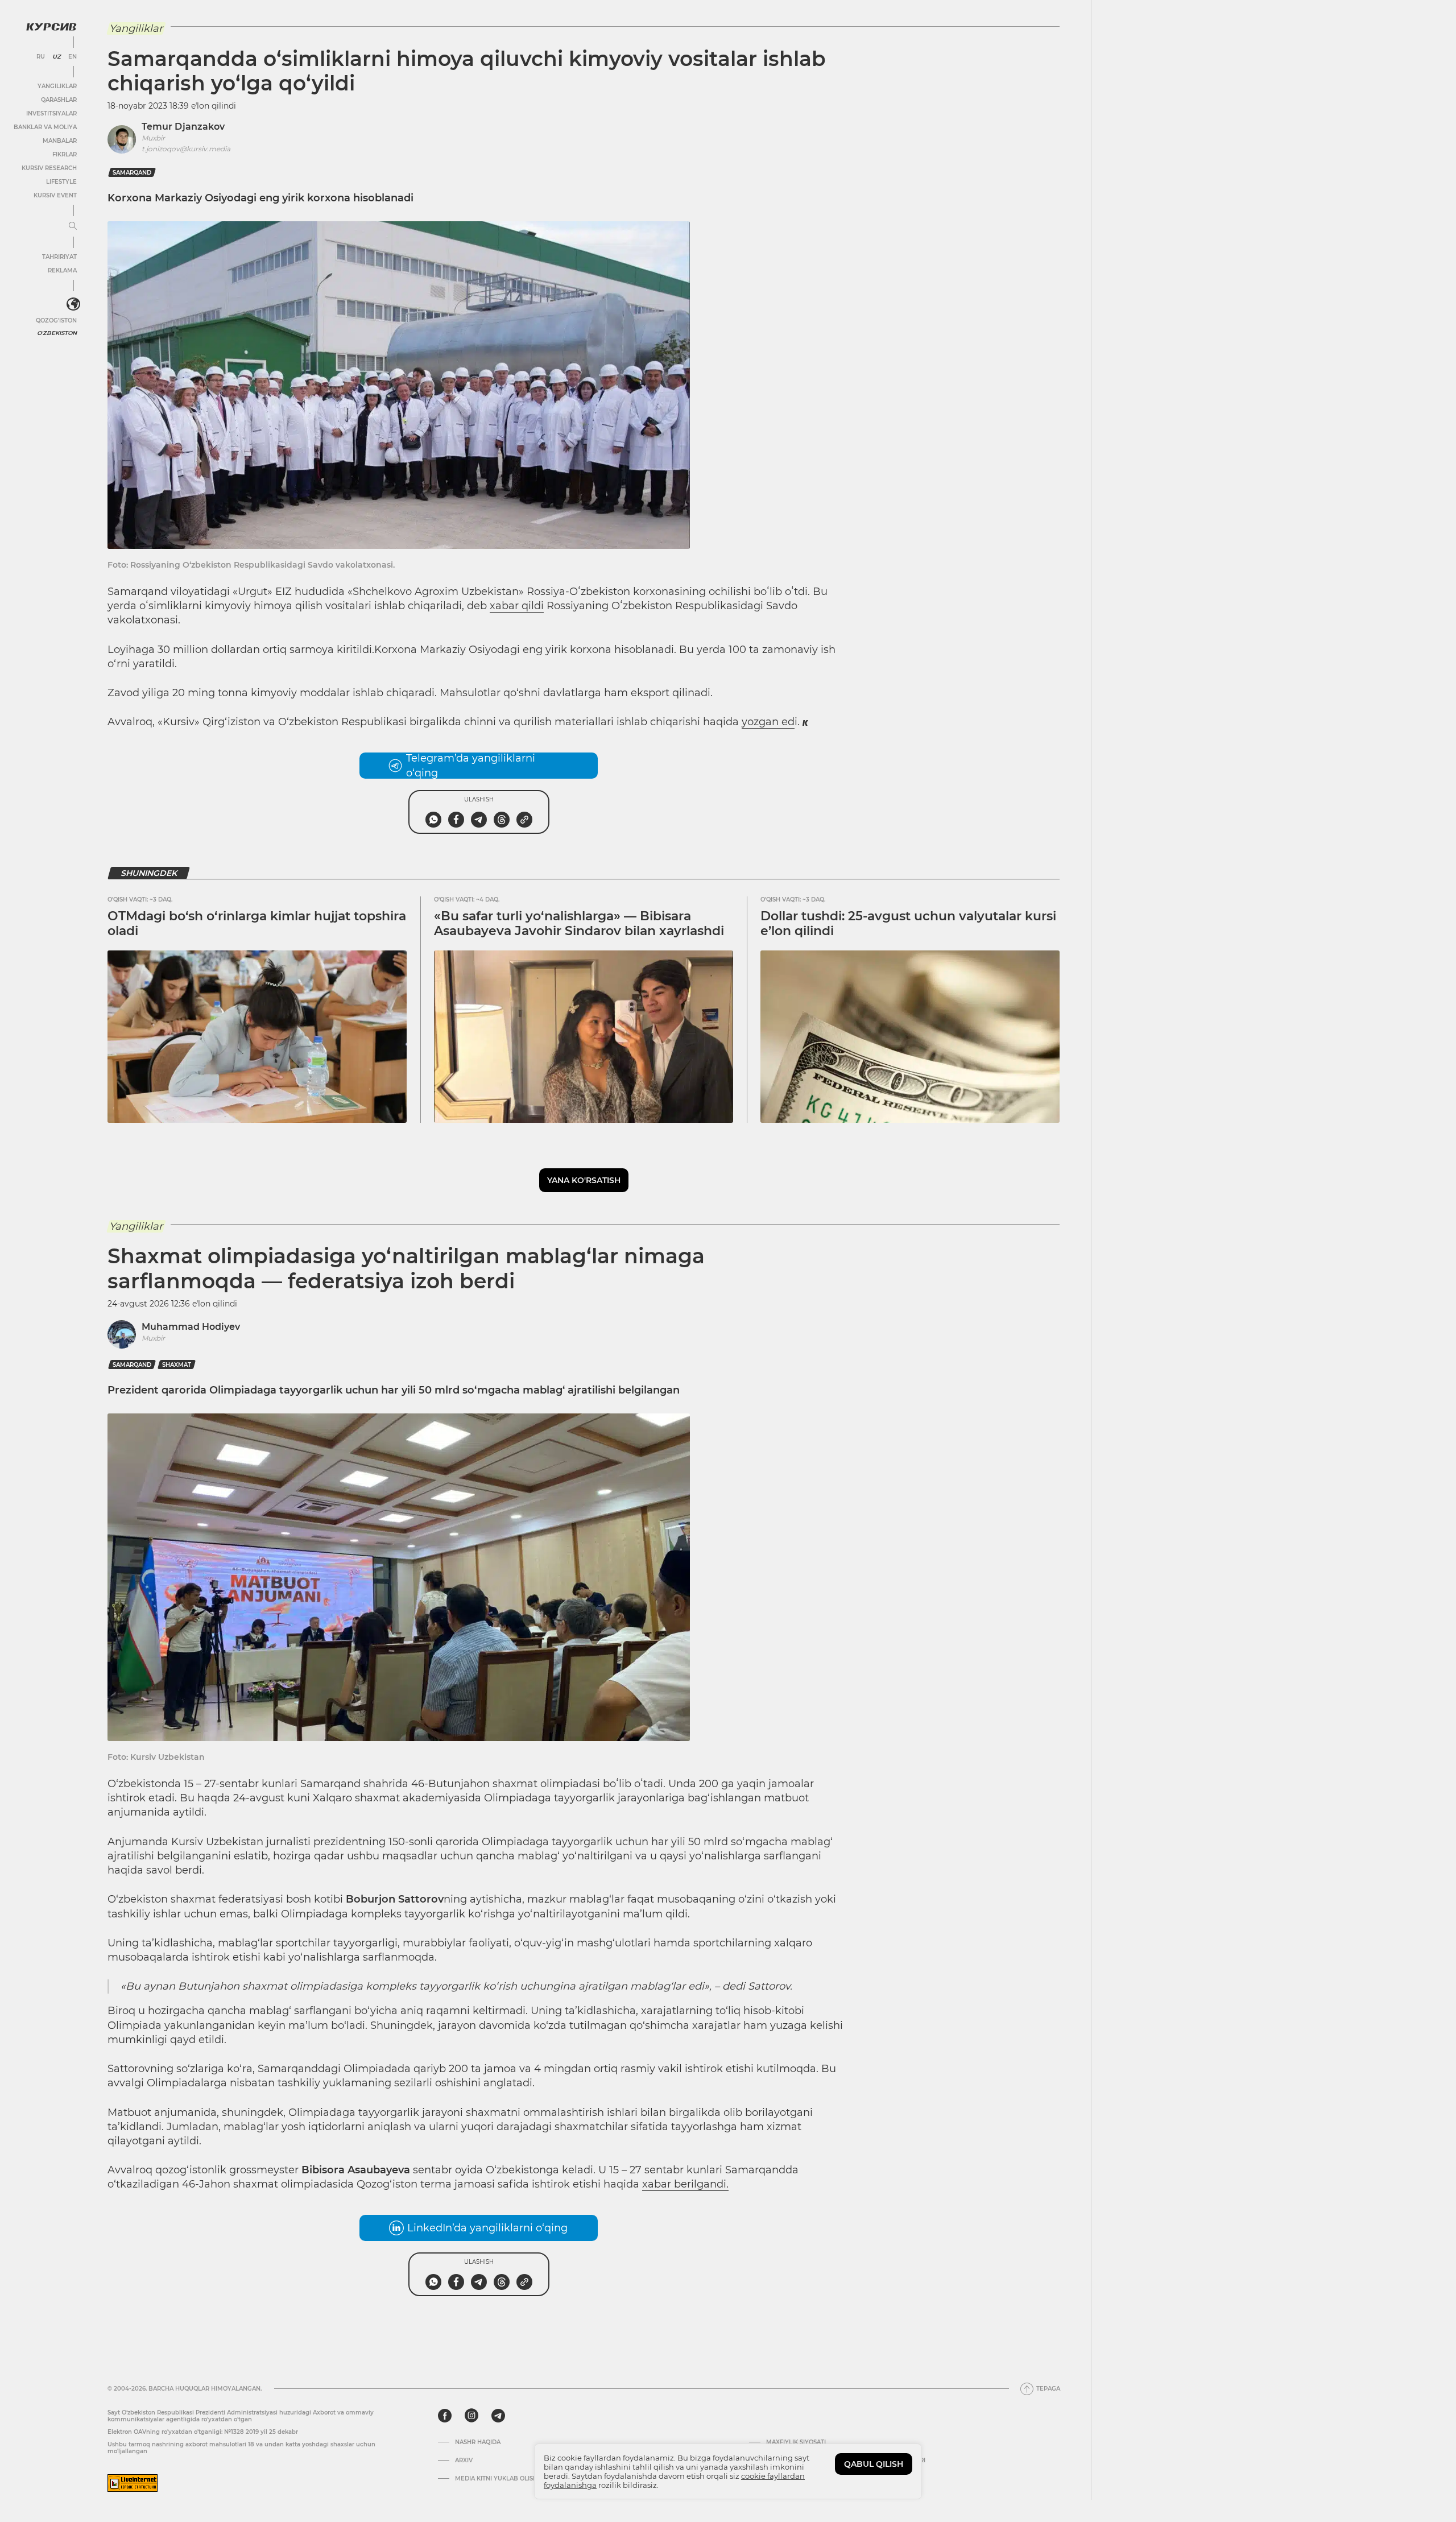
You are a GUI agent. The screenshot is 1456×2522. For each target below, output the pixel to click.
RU (41, 57)
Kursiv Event (55, 195)
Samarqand (132, 173)
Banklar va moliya (45, 127)
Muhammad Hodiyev (191, 1327)
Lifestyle (61, 182)
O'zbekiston (57, 333)
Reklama (62, 270)
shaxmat (177, 1365)
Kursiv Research (49, 168)
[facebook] (445, 2416)
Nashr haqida (478, 2442)
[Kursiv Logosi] (51, 27)
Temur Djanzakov (183, 127)
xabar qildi (517, 606)
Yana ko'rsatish (584, 1180)
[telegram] (498, 2416)
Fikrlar (65, 154)
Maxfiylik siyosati (796, 2442)
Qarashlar (59, 100)
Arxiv (464, 2461)
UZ (57, 57)
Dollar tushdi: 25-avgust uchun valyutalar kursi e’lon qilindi (908, 923)
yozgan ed (768, 722)
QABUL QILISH (874, 2464)
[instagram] (471, 2416)
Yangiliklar (57, 86)
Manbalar (60, 141)
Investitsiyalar (51, 113)
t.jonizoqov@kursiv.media (186, 149)
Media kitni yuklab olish (496, 2479)
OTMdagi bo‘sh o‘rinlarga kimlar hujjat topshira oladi (257, 923)
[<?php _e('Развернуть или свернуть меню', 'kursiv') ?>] (73, 304)
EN (73, 57)
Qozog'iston (56, 321)
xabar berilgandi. (685, 2184)
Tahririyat (59, 257)
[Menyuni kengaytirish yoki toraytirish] (73, 226)
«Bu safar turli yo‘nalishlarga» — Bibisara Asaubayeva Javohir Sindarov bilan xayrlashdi (579, 923)
